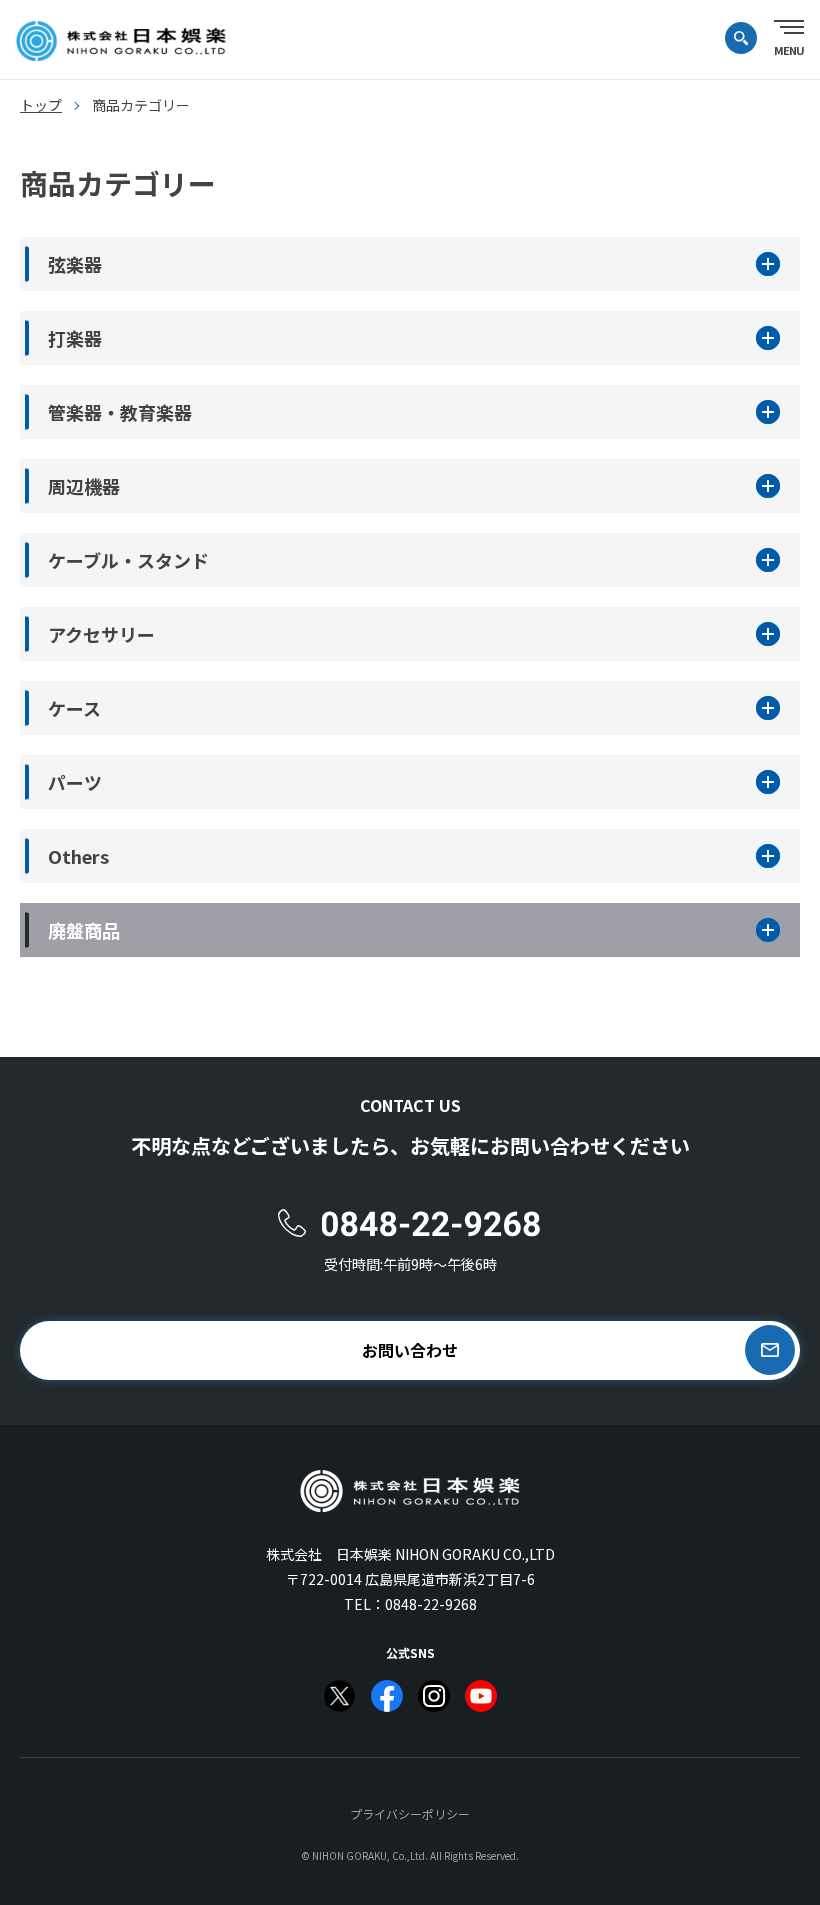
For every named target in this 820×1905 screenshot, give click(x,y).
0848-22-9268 (431, 1604)
